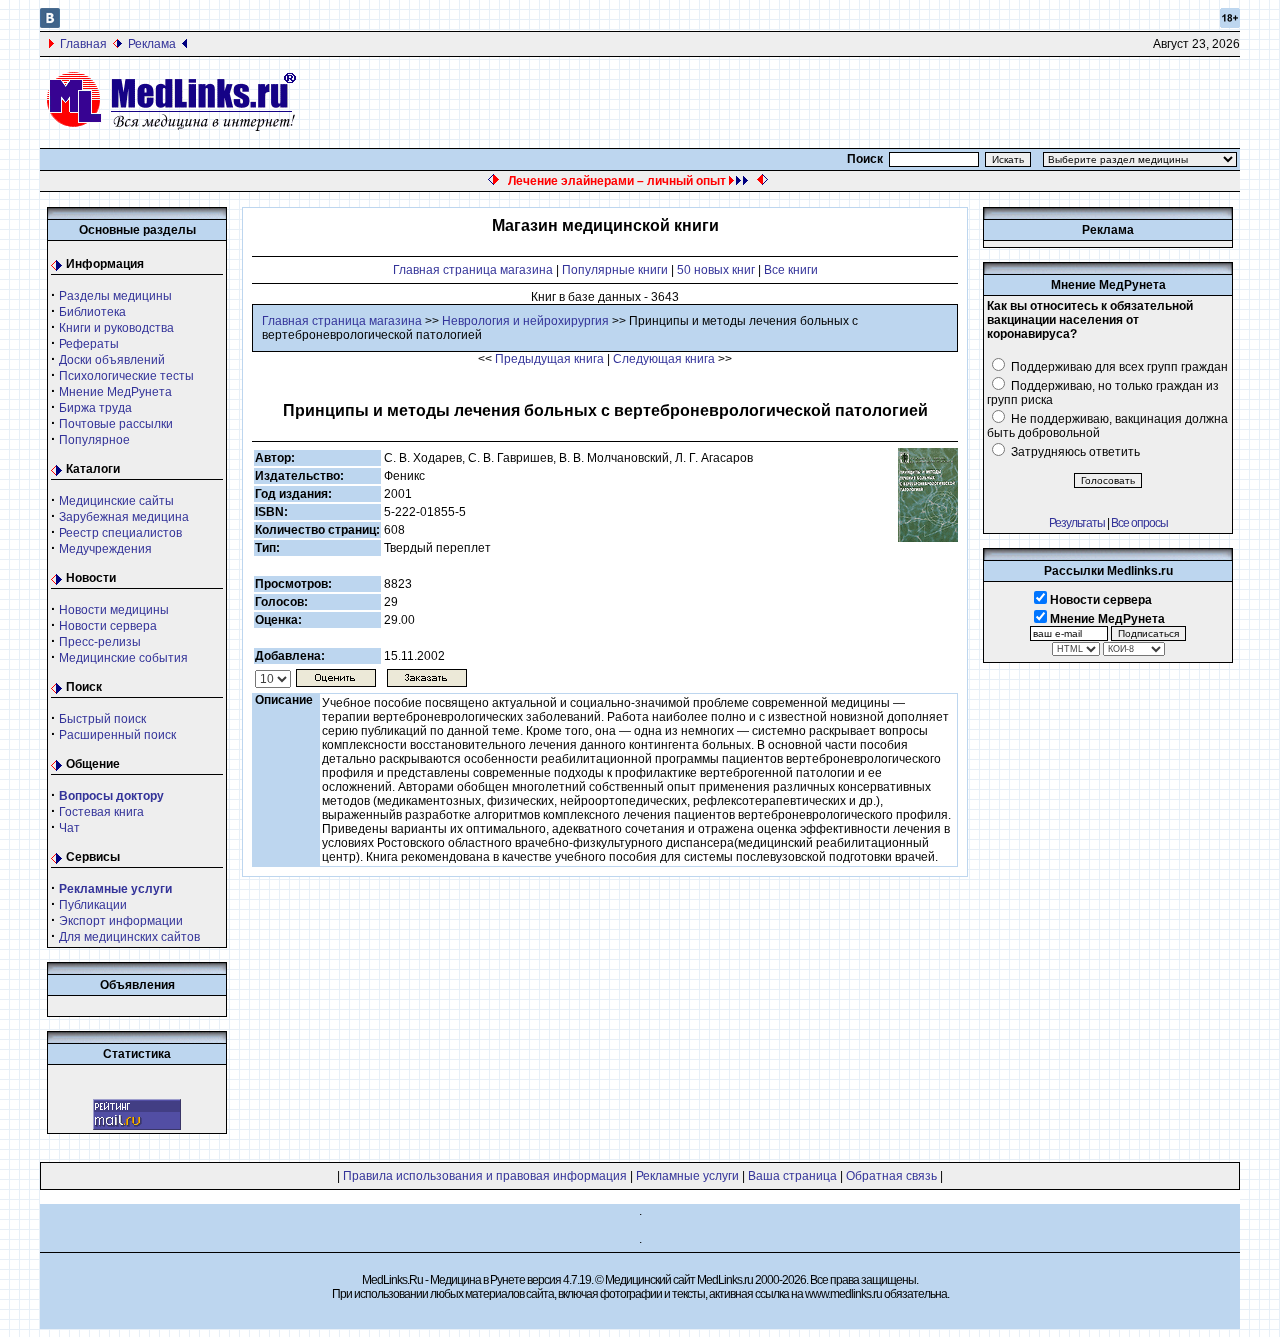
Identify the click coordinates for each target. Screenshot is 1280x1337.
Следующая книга (664, 359)
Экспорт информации (121, 921)
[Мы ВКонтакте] (50, 24)
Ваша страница (792, 1176)
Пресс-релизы (100, 642)
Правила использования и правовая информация (485, 1176)
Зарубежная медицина (124, 517)
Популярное (94, 440)
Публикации (93, 905)
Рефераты (89, 344)
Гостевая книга (101, 812)
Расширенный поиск (117, 735)
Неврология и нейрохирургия (525, 321)
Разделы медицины (115, 296)
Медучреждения (105, 549)
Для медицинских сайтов (129, 937)
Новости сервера (108, 626)
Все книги (791, 270)
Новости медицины (114, 610)
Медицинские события (123, 658)
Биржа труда (95, 408)
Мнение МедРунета (115, 392)
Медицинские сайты (116, 501)
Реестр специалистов (120, 533)
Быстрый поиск (102, 719)
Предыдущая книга (549, 359)
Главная (83, 44)
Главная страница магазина (473, 270)
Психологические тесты (126, 376)
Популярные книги (615, 270)
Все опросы (1139, 523)
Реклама (152, 44)
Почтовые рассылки (116, 424)
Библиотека (92, 312)
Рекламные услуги (687, 1176)
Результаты (1077, 523)
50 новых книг (716, 270)
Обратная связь (891, 1176)
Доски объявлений (112, 360)
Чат (69, 828)
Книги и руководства (116, 328)
